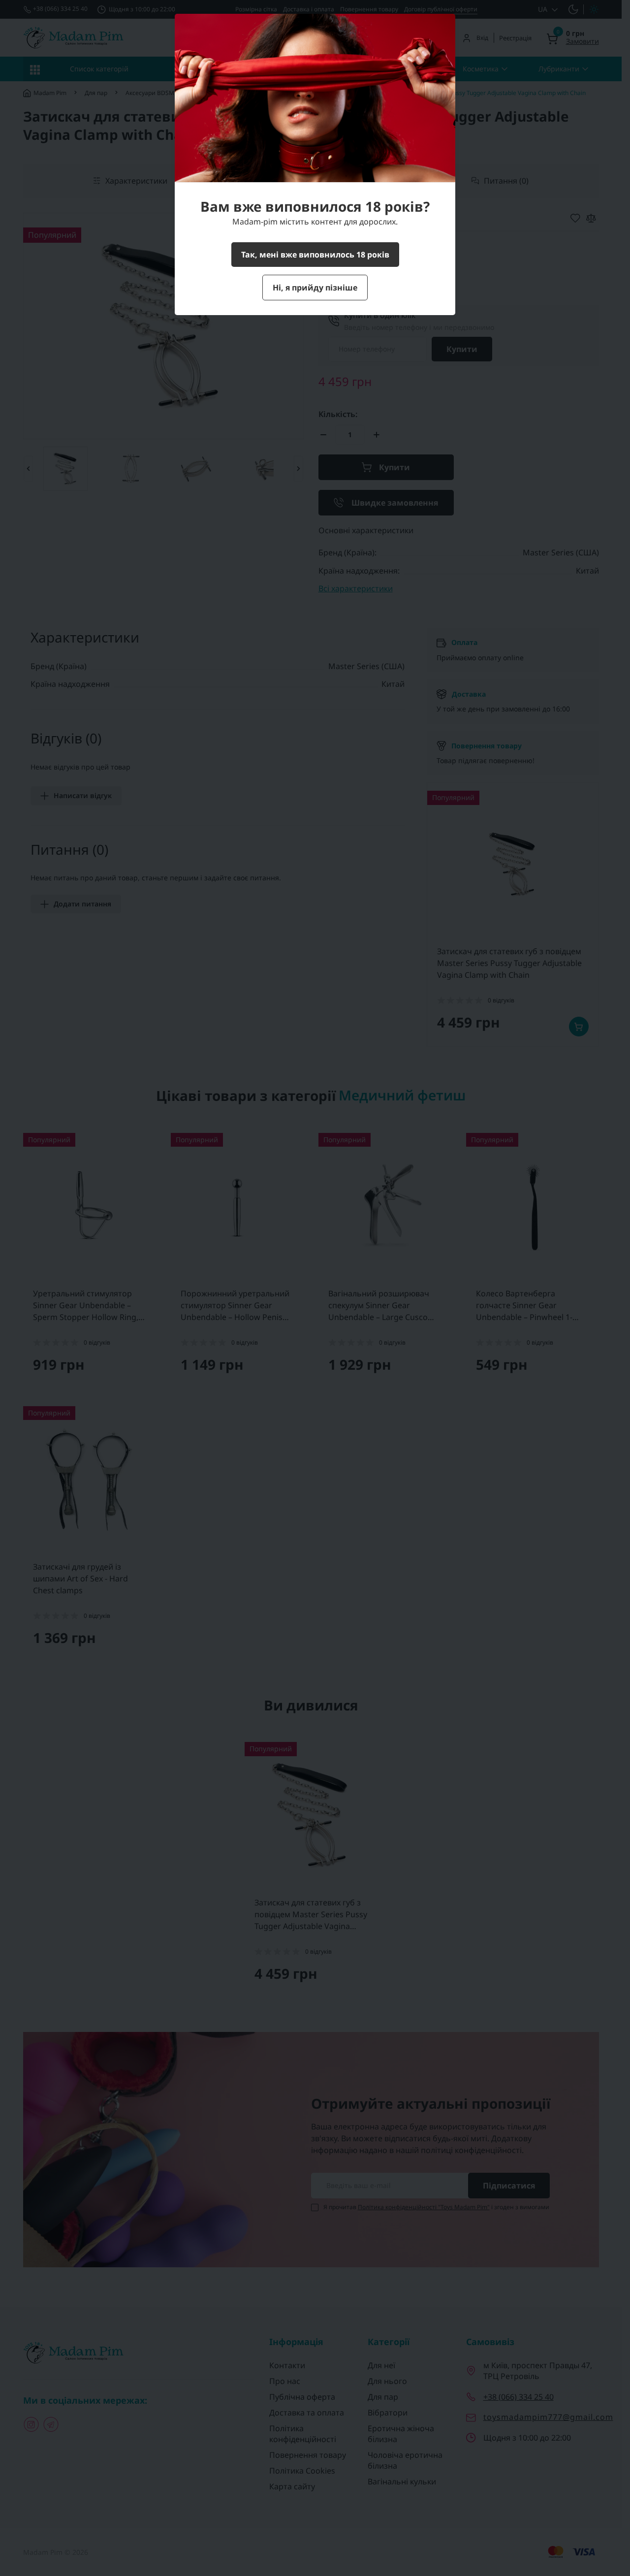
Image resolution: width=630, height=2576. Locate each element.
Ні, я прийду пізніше (315, 288)
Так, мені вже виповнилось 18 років (315, 255)
